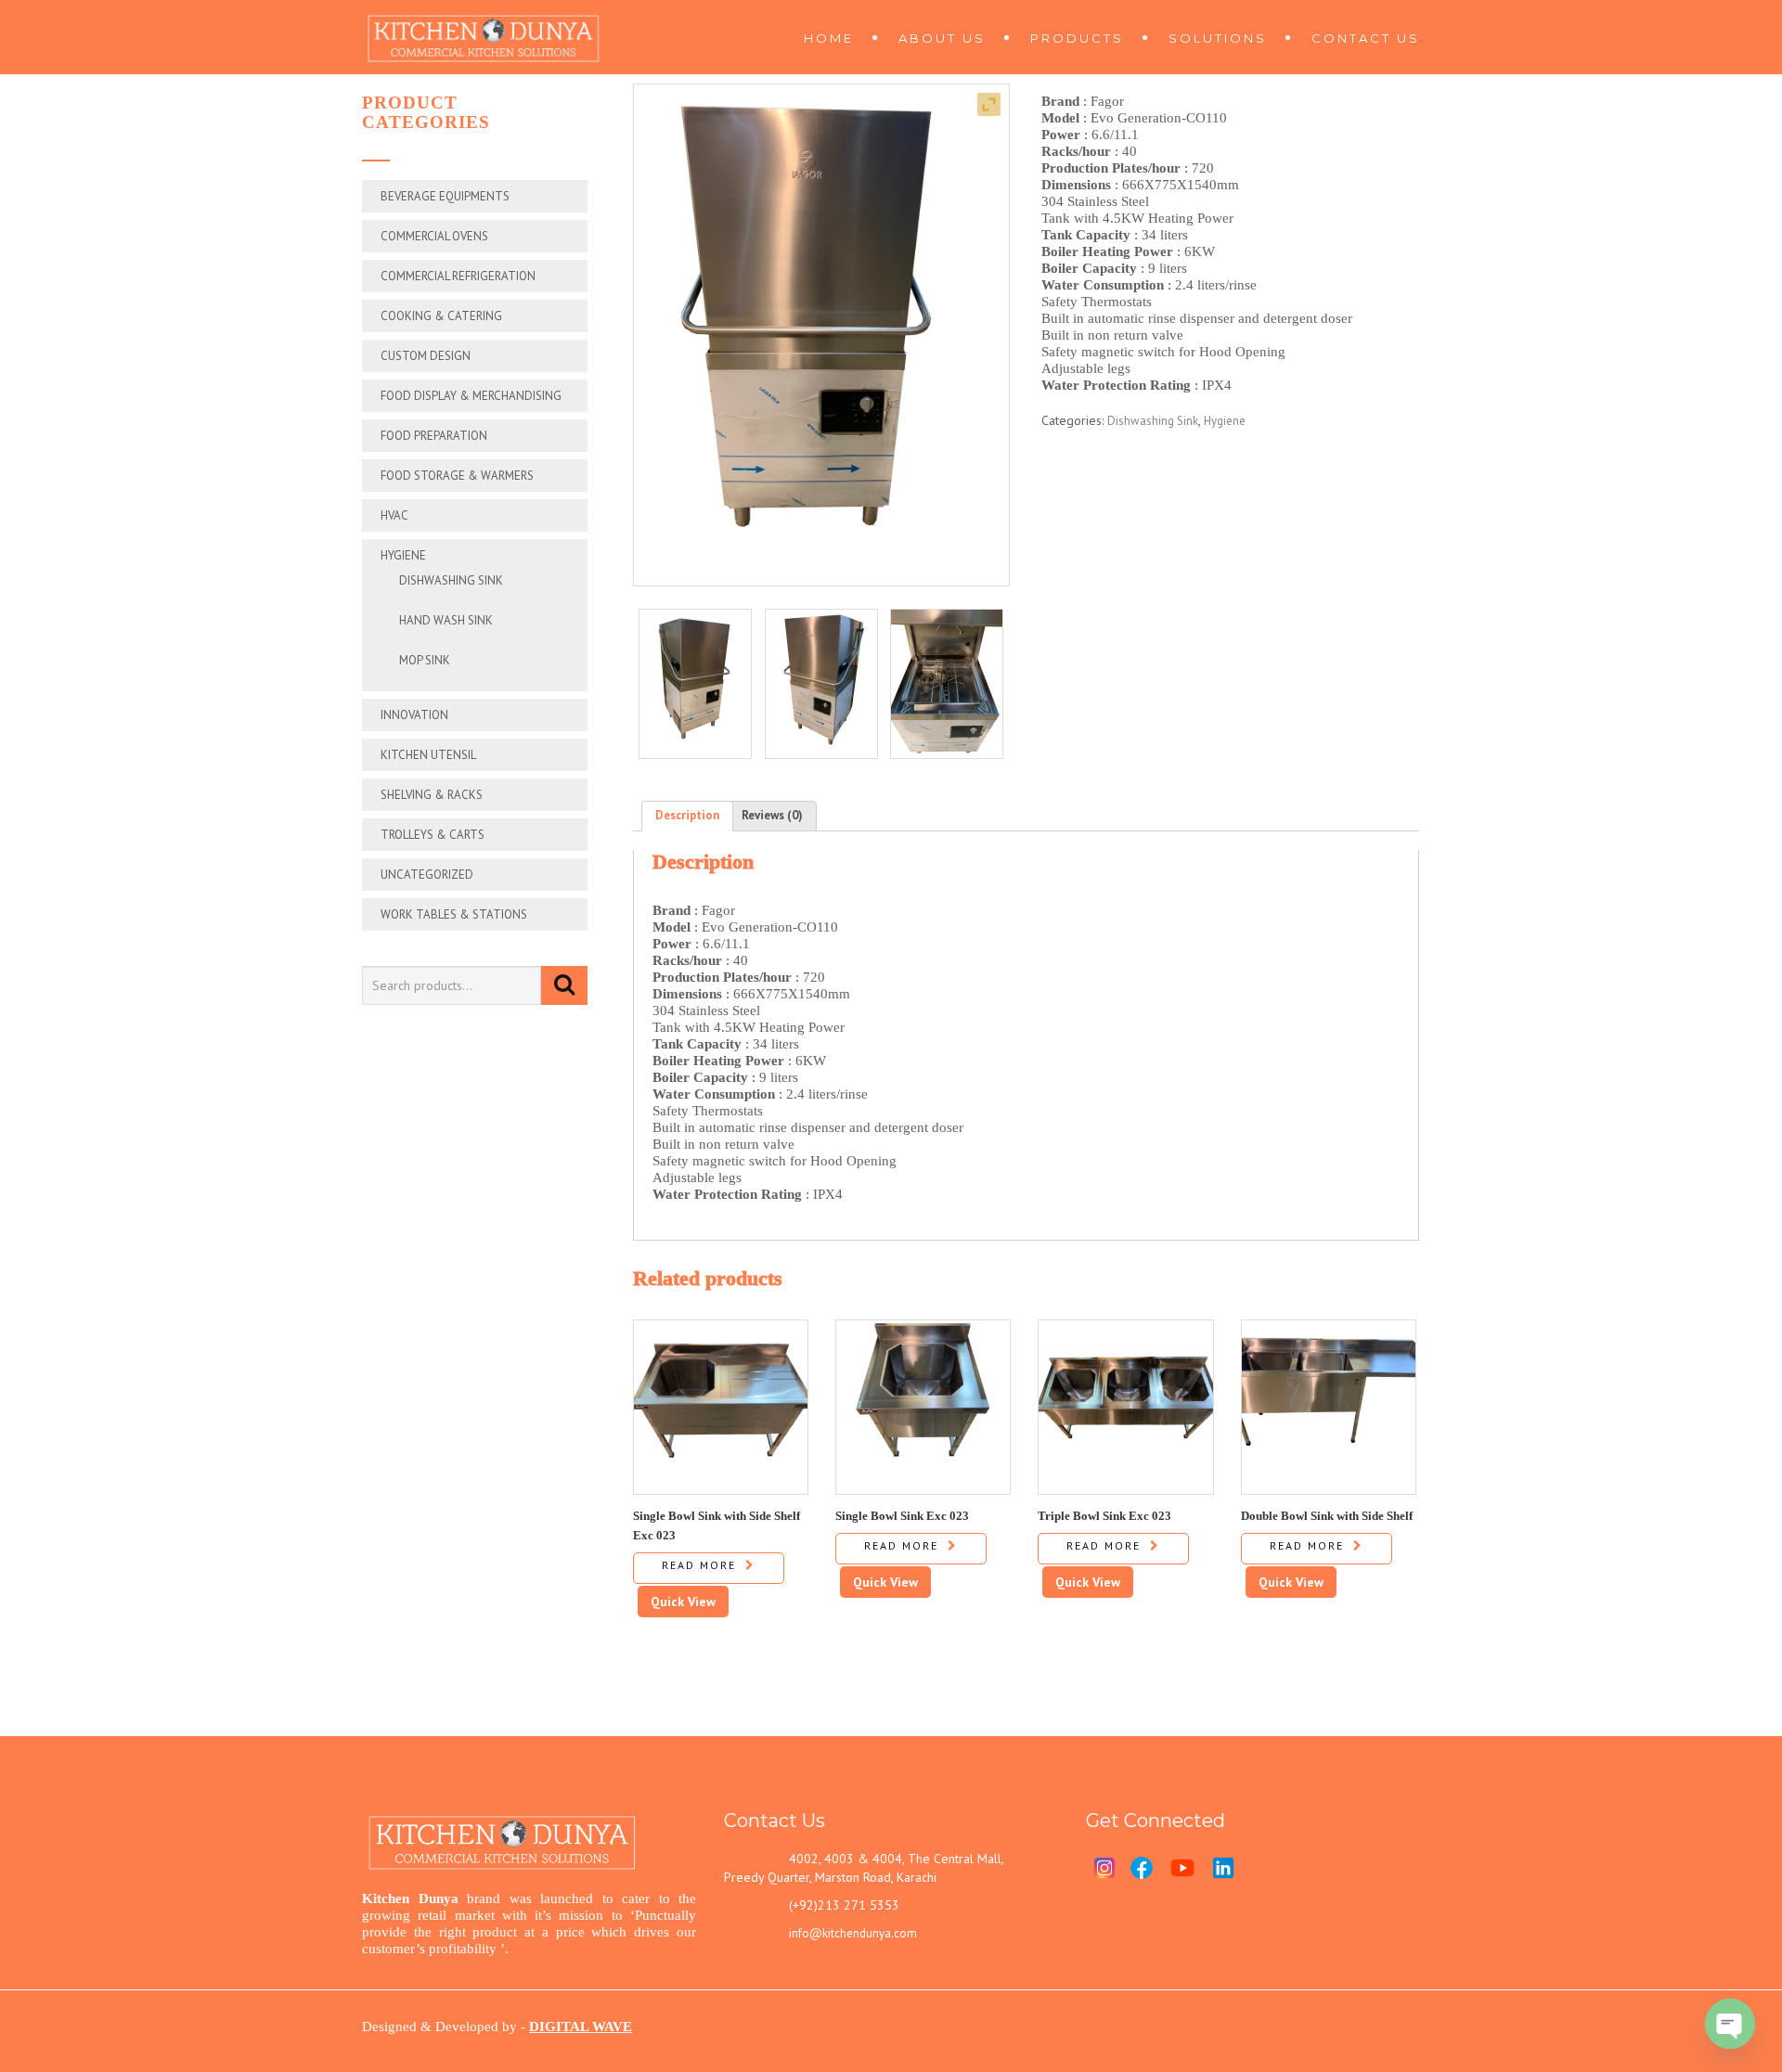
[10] (695, 684)
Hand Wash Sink (446, 620)
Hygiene (403, 555)
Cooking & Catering (441, 316)
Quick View (683, 1602)
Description (687, 815)
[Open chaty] (1730, 2024)
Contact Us (1366, 38)
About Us (942, 38)
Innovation (414, 715)
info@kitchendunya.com (853, 1933)
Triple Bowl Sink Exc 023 (1104, 1515)
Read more (699, 1565)
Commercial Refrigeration (458, 276)
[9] (821, 684)
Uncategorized (427, 875)
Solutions (1218, 38)
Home (829, 38)
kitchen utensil (428, 755)
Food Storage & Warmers (457, 476)
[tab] (687, 816)
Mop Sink (425, 660)
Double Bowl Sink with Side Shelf (1327, 1515)
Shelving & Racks (432, 795)
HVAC (394, 515)
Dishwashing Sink (451, 580)
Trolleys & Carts (433, 835)
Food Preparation (434, 436)
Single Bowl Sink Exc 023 (902, 1515)
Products (1077, 38)
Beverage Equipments (445, 196)
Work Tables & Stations (454, 914)
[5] (947, 684)
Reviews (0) (772, 815)
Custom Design (426, 356)
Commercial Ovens (434, 236)
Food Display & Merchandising (471, 396)
